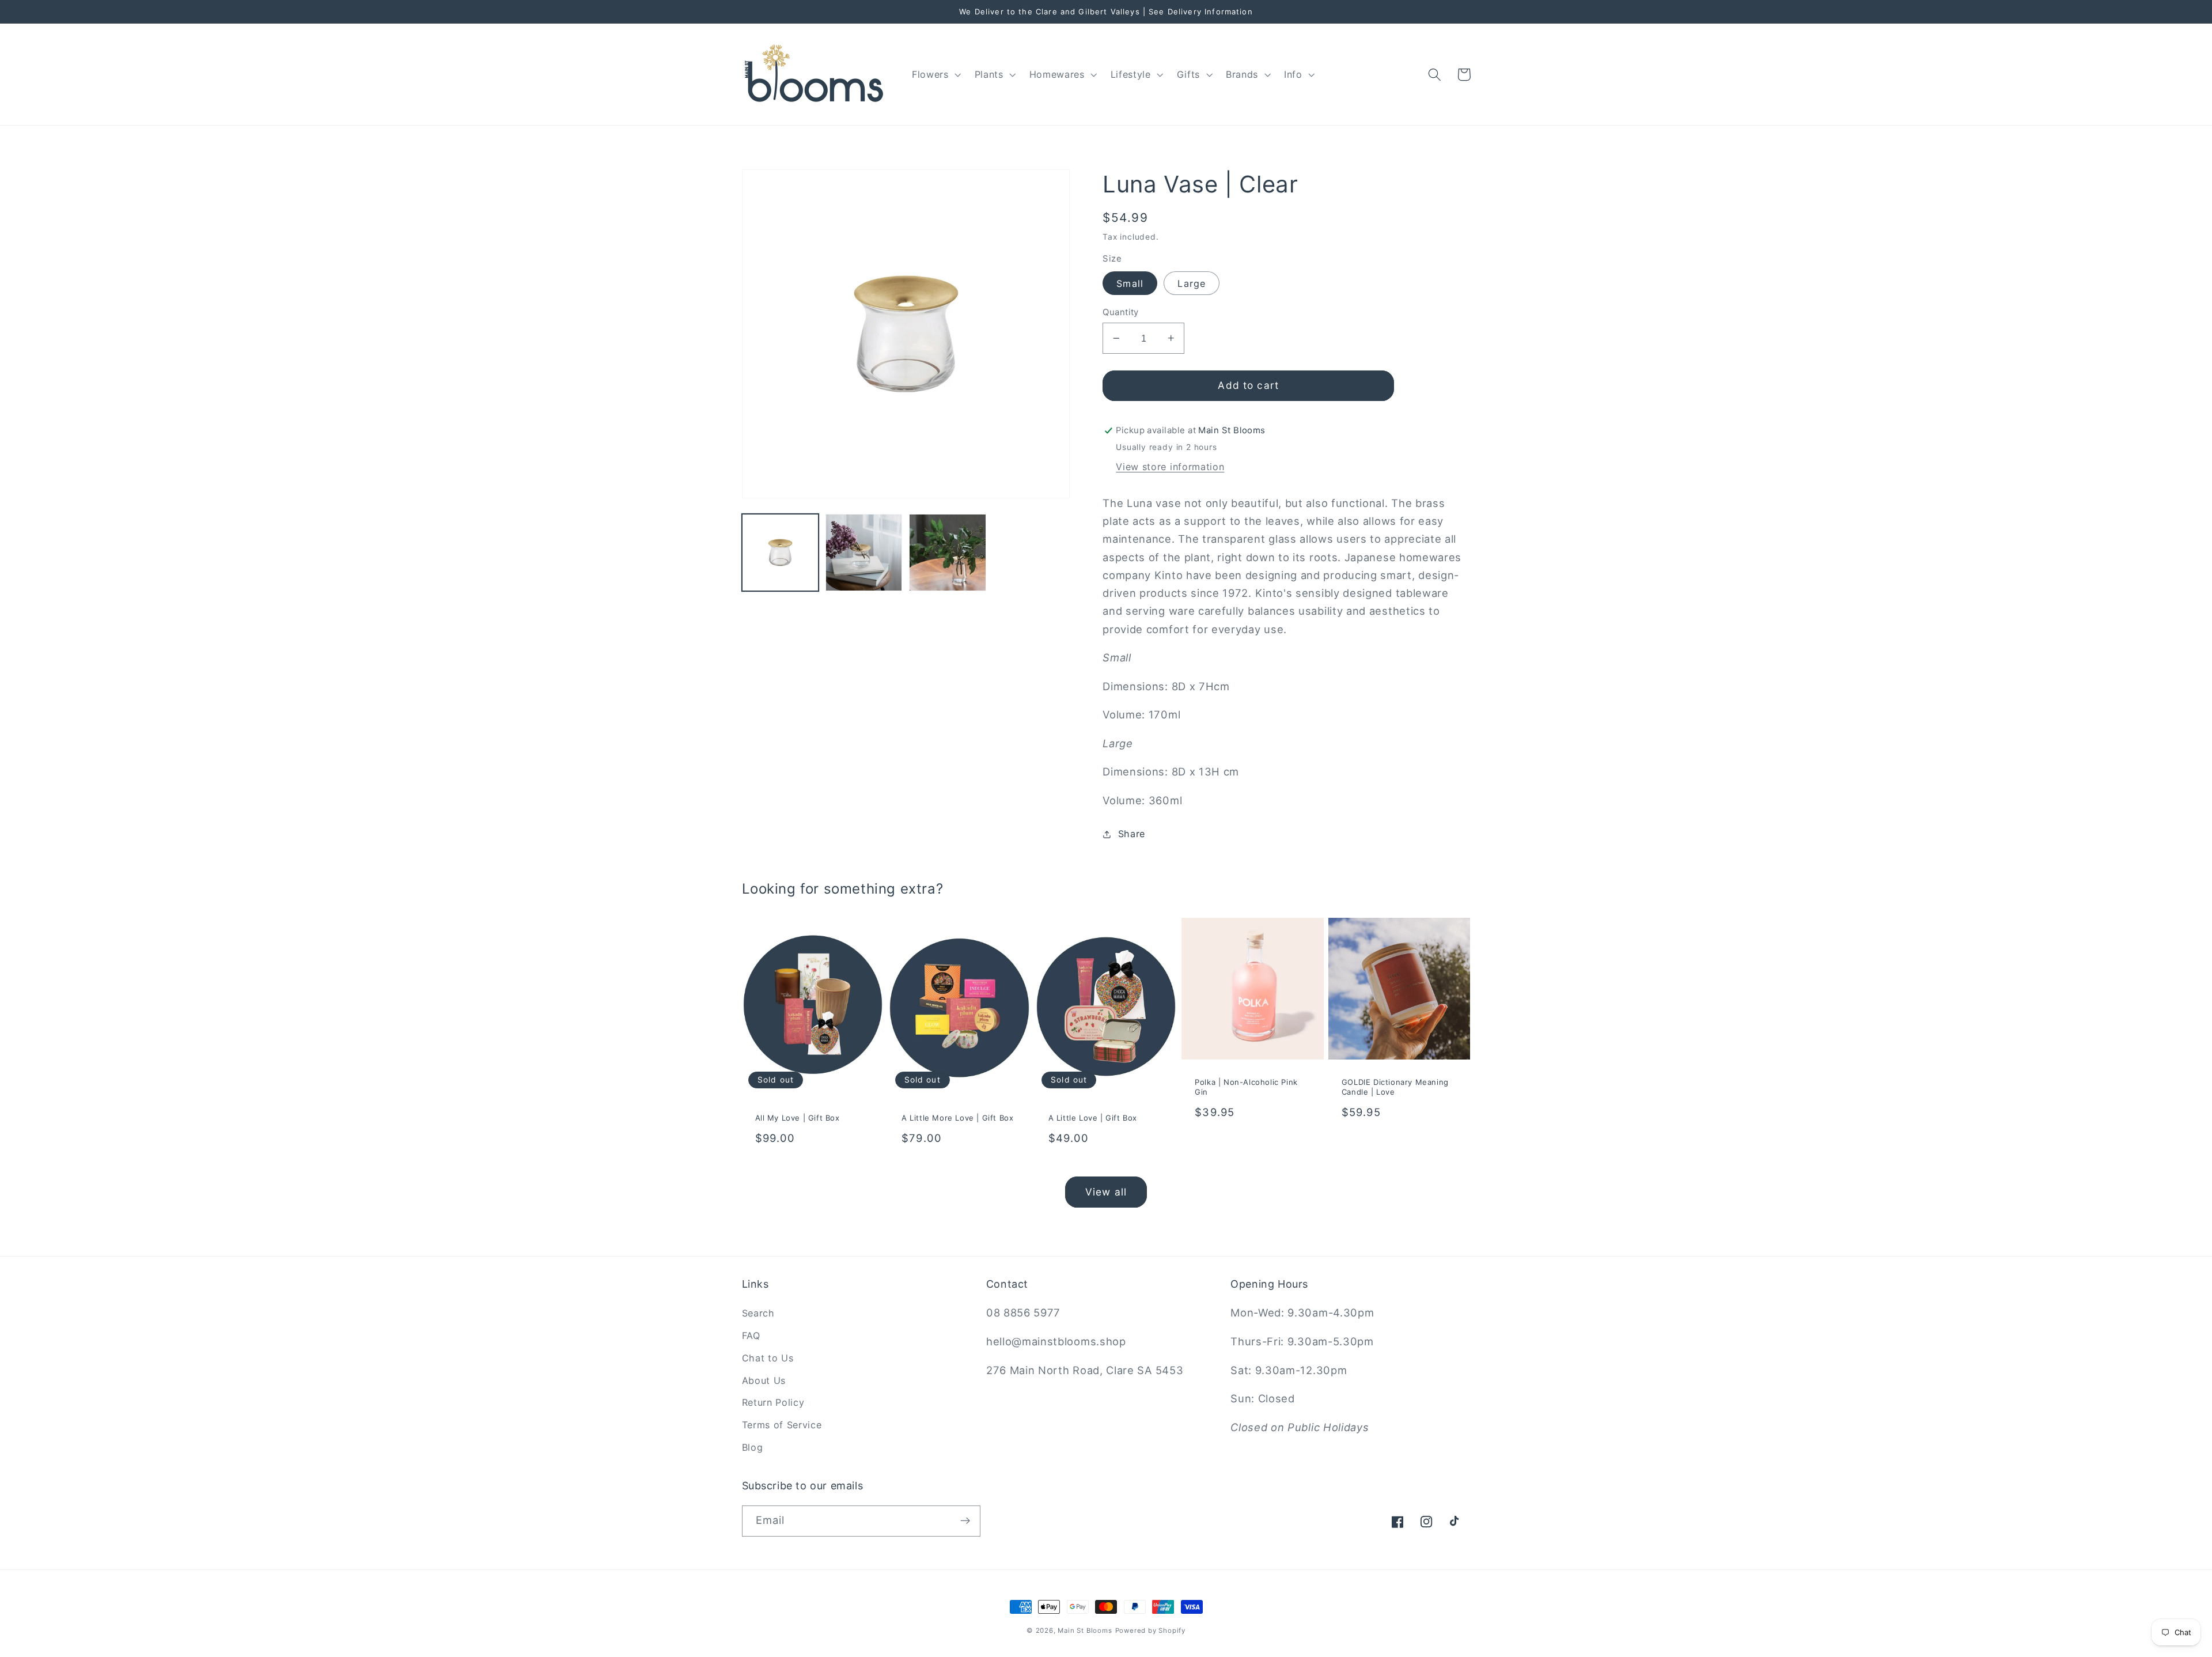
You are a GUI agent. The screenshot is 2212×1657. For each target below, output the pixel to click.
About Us (764, 1380)
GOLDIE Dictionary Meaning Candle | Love (1395, 1087)
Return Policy (773, 1402)
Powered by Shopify (1151, 1630)
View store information (1170, 467)
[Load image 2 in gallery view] (864, 553)
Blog (753, 1447)
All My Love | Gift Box (798, 1118)
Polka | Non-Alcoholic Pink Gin (1246, 1087)
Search (758, 1313)
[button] (935, 74)
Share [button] (1132, 834)
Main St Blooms (1085, 1630)
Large (1192, 283)
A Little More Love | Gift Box (957, 1118)
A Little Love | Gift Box (1093, 1118)
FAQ (751, 1336)
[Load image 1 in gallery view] (781, 553)
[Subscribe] (965, 1521)
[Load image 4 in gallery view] (948, 553)
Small (1130, 283)
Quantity (1121, 312)
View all (1106, 1192)
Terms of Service (782, 1425)
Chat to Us (768, 1358)
